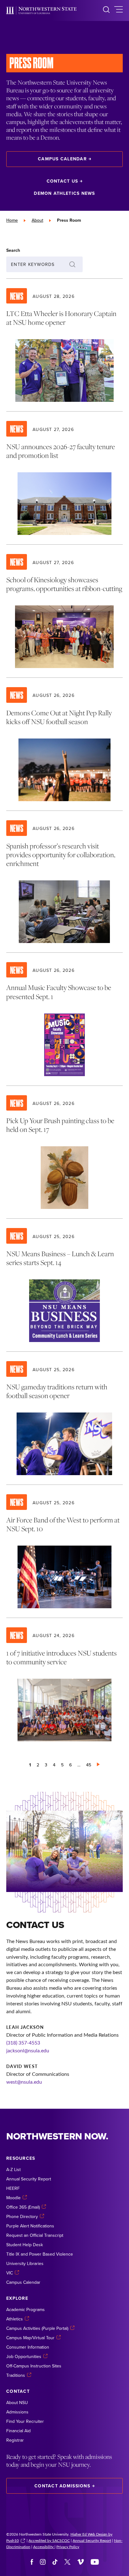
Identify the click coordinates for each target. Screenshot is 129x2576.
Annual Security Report (29, 2179)
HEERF (13, 2188)
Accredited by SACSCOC (49, 2540)
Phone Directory (22, 2216)
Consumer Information (28, 2347)
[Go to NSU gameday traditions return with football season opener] (64, 1418)
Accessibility (44, 2547)
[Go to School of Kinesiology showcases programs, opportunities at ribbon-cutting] (64, 611)
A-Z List (13, 2169)
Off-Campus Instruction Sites (34, 2366)
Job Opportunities (24, 2356)
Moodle (13, 2198)
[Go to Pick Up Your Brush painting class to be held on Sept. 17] (64, 1152)
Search (13, 250)
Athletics (15, 2319)
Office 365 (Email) (23, 2207)
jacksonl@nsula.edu (28, 2050)
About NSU (17, 2402)
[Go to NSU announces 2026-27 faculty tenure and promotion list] (64, 478)
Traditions (16, 2375)
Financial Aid (18, 2431)
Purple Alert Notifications (30, 2226)
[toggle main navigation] (119, 10)
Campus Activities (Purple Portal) (37, 2328)
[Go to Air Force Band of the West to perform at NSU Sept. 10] (64, 1551)
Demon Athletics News (64, 193)
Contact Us (62, 181)
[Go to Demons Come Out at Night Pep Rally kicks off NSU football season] (64, 744)
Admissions (17, 2412)
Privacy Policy (68, 2547)
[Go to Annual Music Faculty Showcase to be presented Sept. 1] (64, 1019)
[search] (106, 10)
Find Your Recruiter (25, 2421)
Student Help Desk (25, 2245)
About (37, 220)
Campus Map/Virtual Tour (30, 2338)
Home (12, 220)
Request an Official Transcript (35, 2235)
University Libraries (25, 2263)
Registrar (15, 2440)
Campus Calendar (62, 159)
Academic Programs (26, 2309)
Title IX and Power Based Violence (40, 2254)
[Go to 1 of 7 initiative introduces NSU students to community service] (64, 1684)
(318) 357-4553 (23, 2042)
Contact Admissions (62, 2486)
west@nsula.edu (24, 2082)
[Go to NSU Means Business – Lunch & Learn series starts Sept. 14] (64, 1285)
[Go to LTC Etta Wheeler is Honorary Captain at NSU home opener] (64, 345)
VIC (10, 2273)
